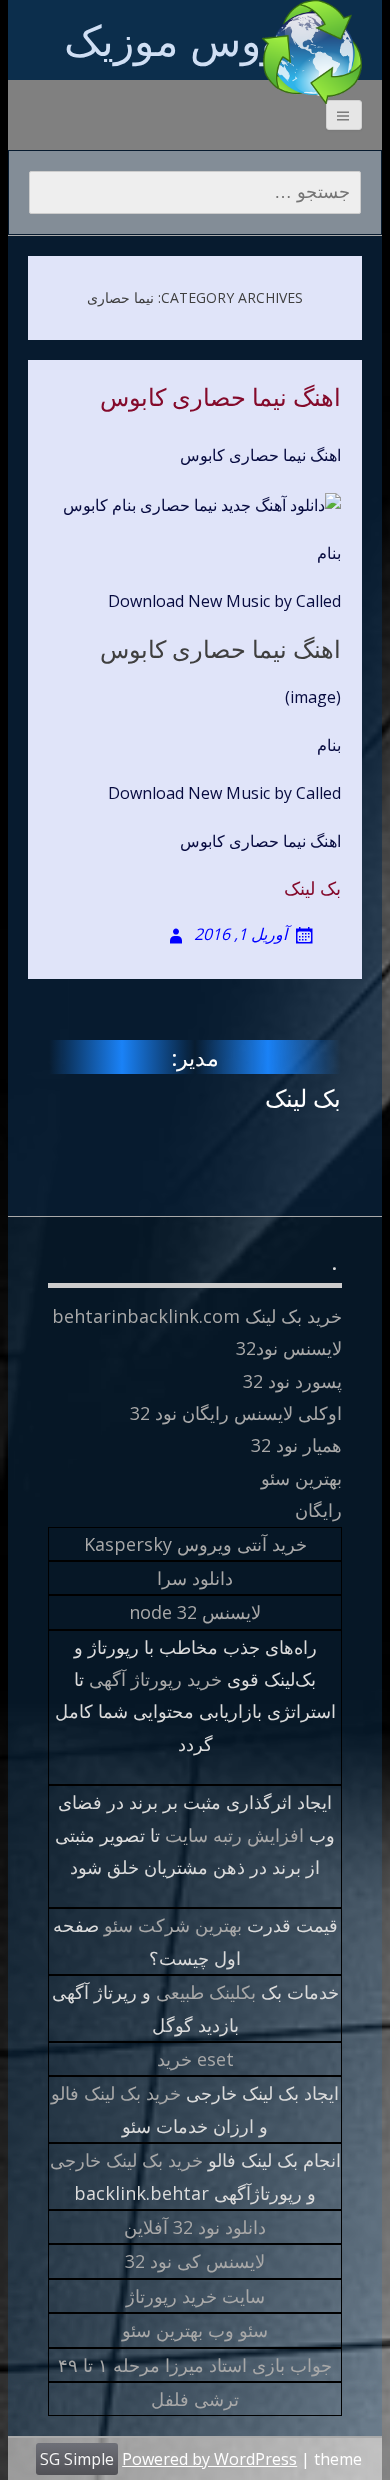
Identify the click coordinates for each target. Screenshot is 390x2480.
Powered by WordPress (209, 2459)
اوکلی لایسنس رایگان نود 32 (236, 1413)
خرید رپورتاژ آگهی (155, 1679)
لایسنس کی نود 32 (195, 2261)
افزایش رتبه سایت (234, 1835)
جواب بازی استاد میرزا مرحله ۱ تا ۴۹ (195, 2365)
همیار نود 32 (296, 1445)
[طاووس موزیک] (312, 52)
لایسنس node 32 (195, 1612)
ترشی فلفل (195, 2399)
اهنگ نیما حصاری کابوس (220, 398)
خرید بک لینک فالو (116, 2093)
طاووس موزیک (195, 39)
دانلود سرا (195, 1578)
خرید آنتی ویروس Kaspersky (195, 1544)
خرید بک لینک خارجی (126, 2160)
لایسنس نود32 (289, 1348)
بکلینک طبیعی (206, 1992)
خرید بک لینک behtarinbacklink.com (197, 1316)
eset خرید (195, 2059)
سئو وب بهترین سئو (195, 2330)
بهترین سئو (301, 1478)
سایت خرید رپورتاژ (195, 2296)
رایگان (318, 1510)
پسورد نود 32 (292, 1381)
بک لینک (312, 888)
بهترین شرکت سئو (173, 1925)
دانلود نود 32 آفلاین (195, 2227)
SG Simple (77, 2459)
